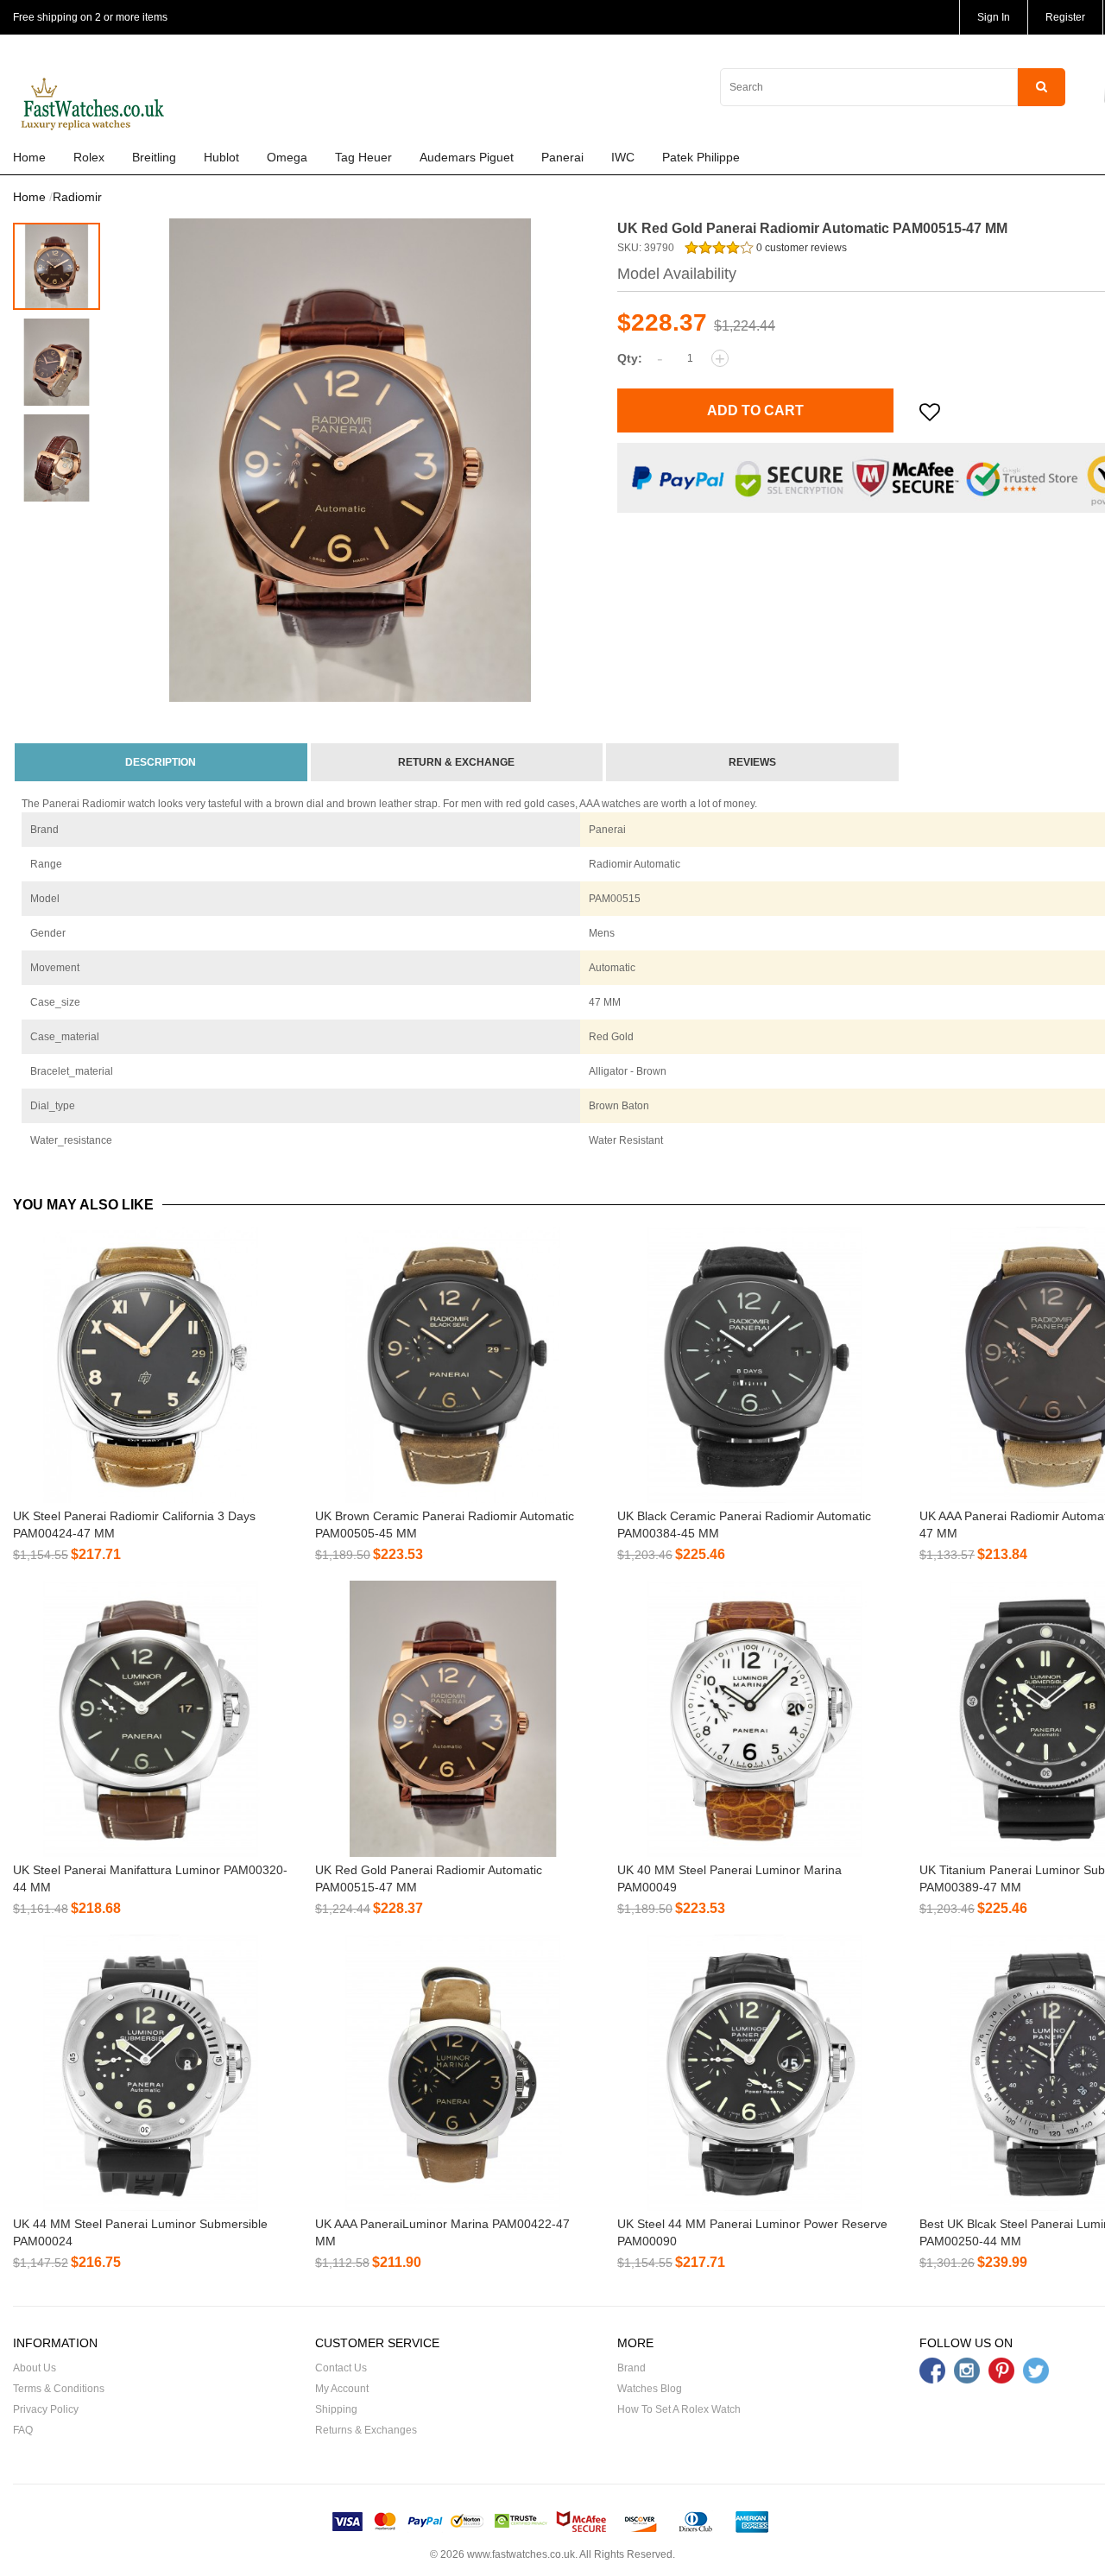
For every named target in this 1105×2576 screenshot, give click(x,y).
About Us (35, 2368)
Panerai (562, 157)
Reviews (752, 762)
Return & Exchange (456, 762)
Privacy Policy (46, 2409)
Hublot (221, 157)
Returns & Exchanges (366, 2430)
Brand (631, 2368)
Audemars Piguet (467, 157)
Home (29, 157)
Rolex (89, 157)
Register (1065, 17)
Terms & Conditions (59, 2389)
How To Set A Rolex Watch (679, 2409)
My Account (342, 2389)
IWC (623, 157)
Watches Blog (650, 2389)
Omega (287, 157)
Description (161, 762)
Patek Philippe (701, 157)
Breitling (154, 157)
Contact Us (341, 2368)
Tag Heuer (363, 157)
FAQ (23, 2430)
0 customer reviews (800, 248)
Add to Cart (755, 410)
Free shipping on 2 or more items (90, 17)
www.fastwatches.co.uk (521, 2554)
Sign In (994, 17)
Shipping (336, 2409)
